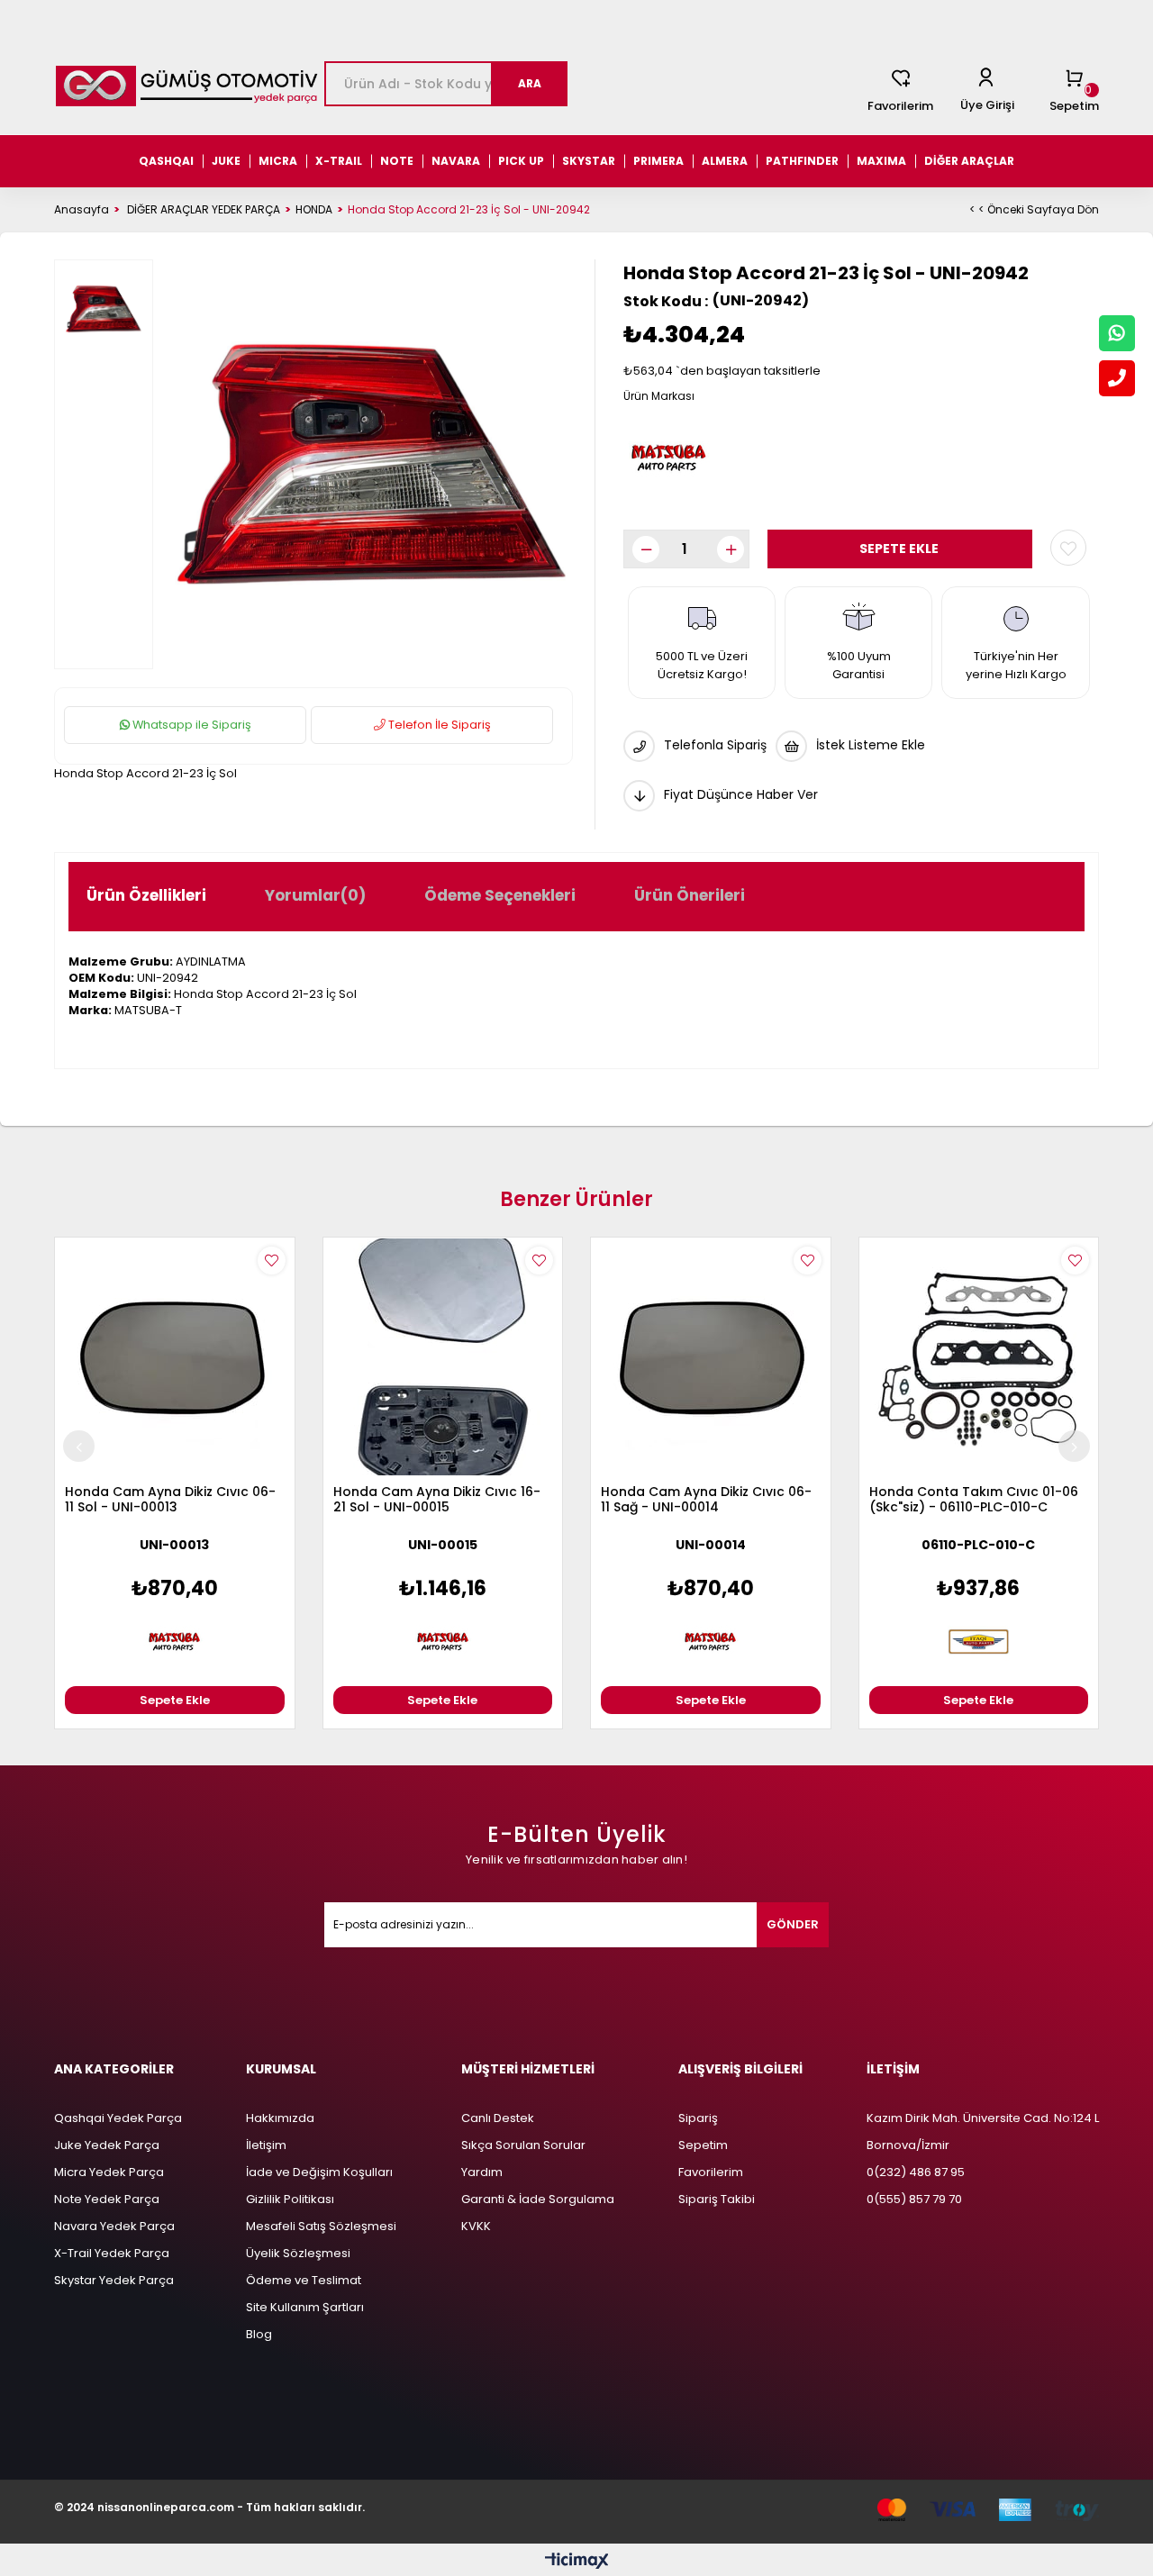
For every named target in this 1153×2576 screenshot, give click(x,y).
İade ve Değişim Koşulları (319, 2172)
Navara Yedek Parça (114, 2226)
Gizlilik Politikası (290, 2199)
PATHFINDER (802, 161)
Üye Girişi (987, 105)
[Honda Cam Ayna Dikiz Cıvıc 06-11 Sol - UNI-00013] (175, 1357)
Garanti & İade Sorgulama (538, 2199)
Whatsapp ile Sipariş (191, 725)
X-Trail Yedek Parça (112, 2253)
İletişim (266, 2145)
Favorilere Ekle (272, 1261)
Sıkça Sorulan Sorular (523, 2145)
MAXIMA (881, 161)
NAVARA (456, 161)
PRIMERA (658, 161)
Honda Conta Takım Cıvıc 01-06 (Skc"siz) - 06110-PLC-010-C (974, 1500)
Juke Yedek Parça (107, 2145)
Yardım (482, 2172)
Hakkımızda (280, 2118)
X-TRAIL (339, 161)
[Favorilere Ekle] (1068, 548)
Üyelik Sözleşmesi (298, 2253)
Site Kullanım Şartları (305, 2307)
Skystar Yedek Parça (114, 2280)
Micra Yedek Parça (109, 2172)
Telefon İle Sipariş (438, 725)
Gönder (793, 1924)
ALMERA (725, 161)
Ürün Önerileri (690, 895)
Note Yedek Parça (107, 2199)
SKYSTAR (589, 161)
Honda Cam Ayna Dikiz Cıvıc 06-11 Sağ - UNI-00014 (706, 1500)
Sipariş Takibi (717, 2199)
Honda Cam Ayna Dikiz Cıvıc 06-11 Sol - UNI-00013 (170, 1500)
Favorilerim (900, 106)
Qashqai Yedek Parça (118, 2118)
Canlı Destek (498, 2118)
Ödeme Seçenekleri (500, 895)
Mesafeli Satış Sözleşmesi (321, 2226)
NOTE (397, 161)
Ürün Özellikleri (146, 895)
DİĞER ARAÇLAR (969, 161)
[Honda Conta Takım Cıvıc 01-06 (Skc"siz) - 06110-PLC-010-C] (979, 1357)
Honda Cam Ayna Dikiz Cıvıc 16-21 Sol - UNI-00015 (437, 1500)
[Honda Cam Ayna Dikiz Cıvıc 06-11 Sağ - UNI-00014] (711, 1357)
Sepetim (703, 2145)
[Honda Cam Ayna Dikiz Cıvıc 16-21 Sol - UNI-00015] (443, 1357)
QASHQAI (166, 161)
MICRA (278, 161)
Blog (259, 2334)
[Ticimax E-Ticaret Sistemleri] (577, 2562)
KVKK (476, 2226)
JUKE (226, 161)
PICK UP (521, 161)
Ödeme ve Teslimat (304, 2280)
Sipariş (698, 2118)
